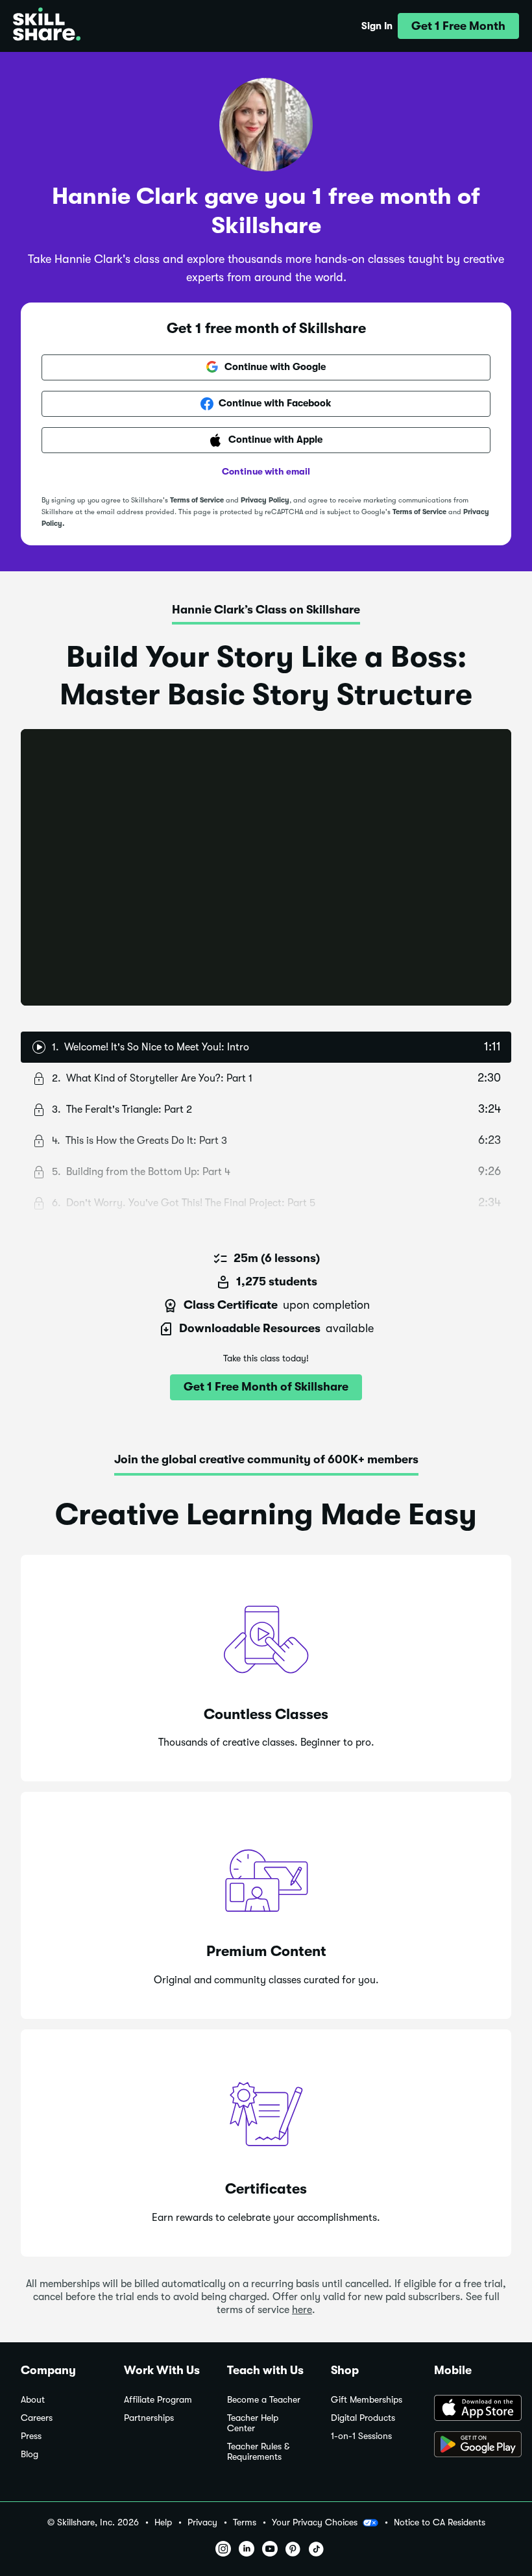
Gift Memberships (367, 2400)
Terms (245, 2522)
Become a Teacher (264, 2400)
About (33, 2400)
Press (31, 2436)
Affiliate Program (158, 2400)
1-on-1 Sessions (361, 2436)
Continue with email (266, 471)
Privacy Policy (265, 500)
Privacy (202, 2522)
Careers (37, 2418)
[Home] (47, 26)
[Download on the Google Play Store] (473, 2446)
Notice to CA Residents (440, 2522)
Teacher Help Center (253, 2423)
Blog (30, 2454)
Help (163, 2522)
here (302, 2310)
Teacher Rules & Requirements (258, 2452)
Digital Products (363, 2418)
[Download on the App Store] (473, 2409)
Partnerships (149, 2418)
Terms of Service (197, 500)
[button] (458, 26)
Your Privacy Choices (315, 2522)
